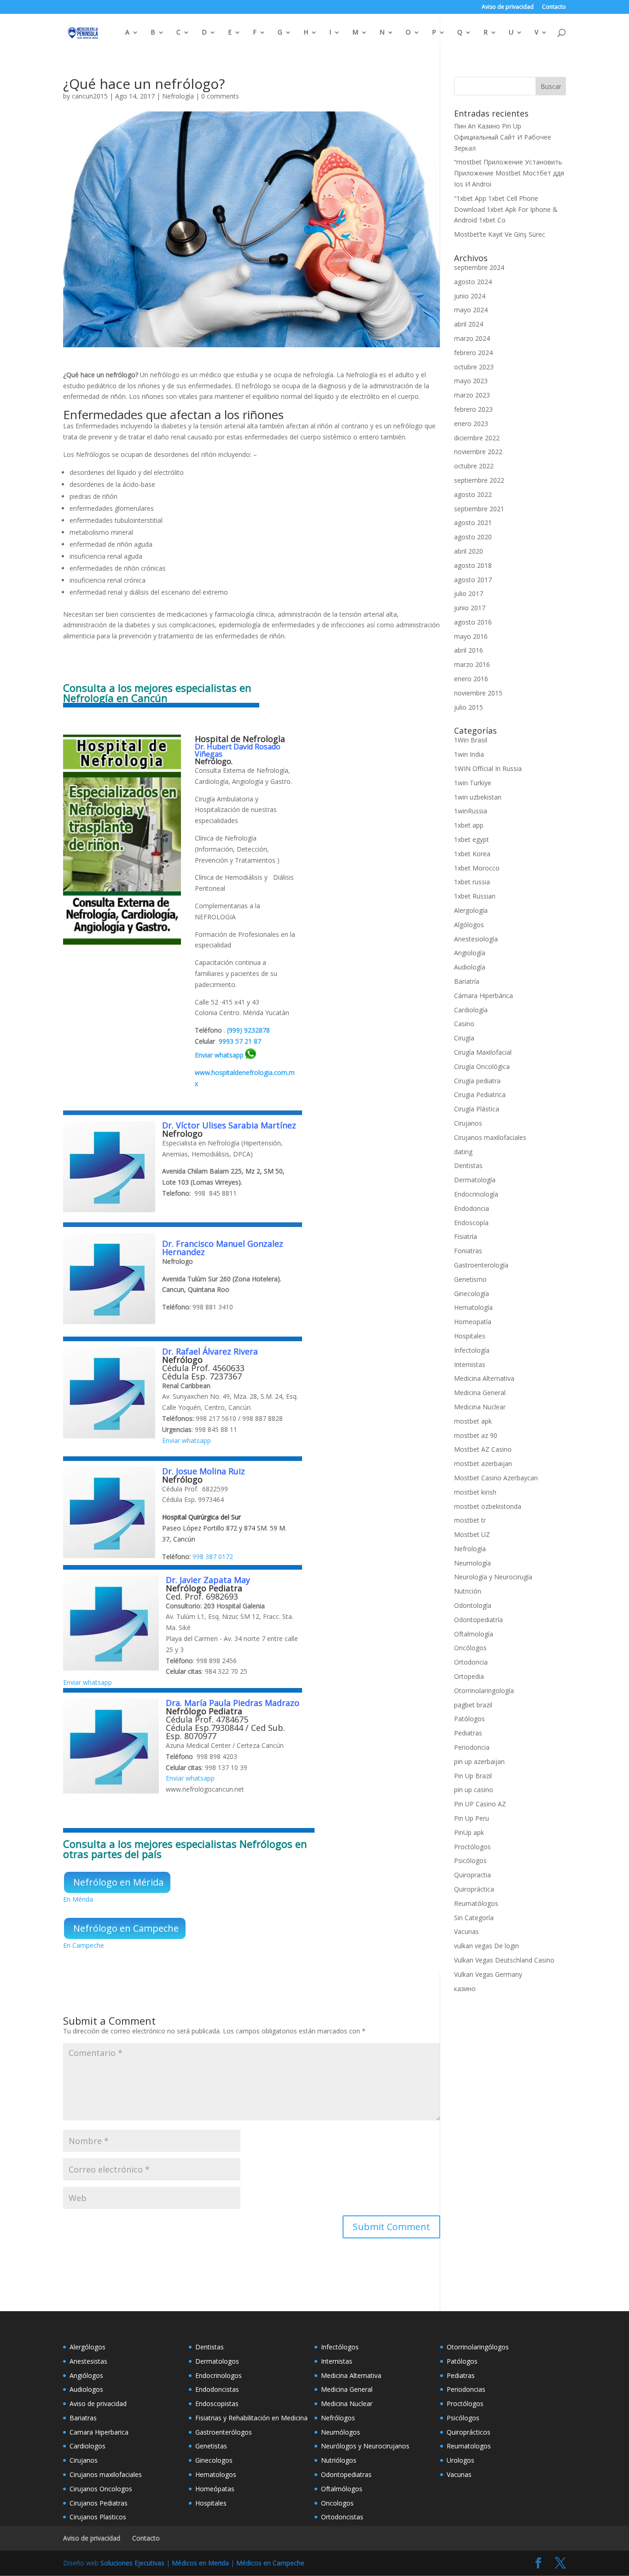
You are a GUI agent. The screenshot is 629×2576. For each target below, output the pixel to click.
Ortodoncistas (342, 2517)
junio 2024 (470, 296)
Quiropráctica (474, 1889)
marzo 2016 (472, 664)
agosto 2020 (473, 537)
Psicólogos (470, 1860)
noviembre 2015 (478, 693)
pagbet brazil (473, 1705)
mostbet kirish (475, 1492)
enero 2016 (471, 679)
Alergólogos (87, 2347)
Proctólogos (472, 1847)
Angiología (470, 953)
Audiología (470, 967)
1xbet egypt (472, 839)
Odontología (473, 1605)
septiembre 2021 (479, 509)
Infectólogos (340, 2347)
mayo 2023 (471, 381)
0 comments (220, 96)
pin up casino (474, 1790)
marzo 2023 (472, 395)
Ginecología (472, 1294)
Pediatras (468, 1733)
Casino (464, 1024)
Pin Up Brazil (473, 1776)
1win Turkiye (473, 783)
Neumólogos (341, 2432)
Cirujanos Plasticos (98, 2517)
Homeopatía (473, 1322)
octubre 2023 (474, 367)
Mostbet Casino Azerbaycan (496, 1478)
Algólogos (469, 925)
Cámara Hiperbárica (483, 996)
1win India (469, 754)
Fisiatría (466, 1236)
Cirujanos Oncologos (101, 2489)
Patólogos (469, 1719)
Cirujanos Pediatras (99, 2503)
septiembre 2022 (479, 480)
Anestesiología (476, 939)
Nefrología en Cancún (115, 698)
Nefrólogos (338, 2418)
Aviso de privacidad (508, 7)
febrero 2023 (473, 409)
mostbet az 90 (476, 1435)
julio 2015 (469, 707)
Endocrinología (476, 1194)
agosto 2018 (473, 565)
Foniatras (468, 1251)
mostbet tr (470, 1520)
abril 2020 (469, 551)
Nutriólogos (339, 2460)
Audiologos (86, 2389)
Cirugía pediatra (477, 1081)
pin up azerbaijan (479, 1761)
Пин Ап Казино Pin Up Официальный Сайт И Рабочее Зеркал (503, 137)
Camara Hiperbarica (99, 2432)
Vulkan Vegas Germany (488, 1974)
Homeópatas (215, 2489)
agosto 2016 (473, 622)
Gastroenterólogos (224, 2432)
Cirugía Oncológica (482, 1066)
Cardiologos (87, 2446)
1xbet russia (472, 882)
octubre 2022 (474, 466)
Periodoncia (472, 1747)
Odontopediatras (346, 2474)
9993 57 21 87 (240, 1041)
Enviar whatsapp (219, 1055)
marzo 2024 (472, 338)
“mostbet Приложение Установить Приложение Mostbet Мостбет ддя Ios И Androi (509, 173)
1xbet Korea (472, 854)
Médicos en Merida (200, 2563)
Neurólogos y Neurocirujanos (365, 2446)
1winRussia (471, 811)
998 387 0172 (213, 1557)
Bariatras (83, 2418)
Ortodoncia (471, 1662)
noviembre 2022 (478, 452)
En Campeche (84, 1945)
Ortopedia (469, 1676)
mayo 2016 (471, 636)
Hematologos (216, 2474)
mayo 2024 (471, 310)
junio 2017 (470, 608)
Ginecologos (214, 2460)
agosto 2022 (473, 494)
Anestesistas (88, 2361)
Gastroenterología (481, 1265)
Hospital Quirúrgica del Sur (201, 1517)
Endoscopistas (217, 2404)
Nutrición (468, 1591)
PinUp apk (469, 1832)
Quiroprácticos (469, 2432)
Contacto (554, 7)
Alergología (471, 910)
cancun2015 (90, 96)
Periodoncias (466, 2389)
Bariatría (467, 981)
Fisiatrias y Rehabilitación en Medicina (251, 2418)
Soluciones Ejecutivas (132, 2563)
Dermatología (475, 1180)
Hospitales (470, 1336)
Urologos (460, 2460)
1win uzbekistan (478, 797)
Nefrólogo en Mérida (118, 1882)
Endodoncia (472, 1208)
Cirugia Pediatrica (480, 1095)
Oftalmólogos (342, 2489)
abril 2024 (469, 324)
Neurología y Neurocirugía (493, 1577)
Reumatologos (469, 2446)
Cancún (184, 1539)
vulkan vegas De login (486, 1946)
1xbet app (469, 825)
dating (463, 1152)
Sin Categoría (474, 1918)
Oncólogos (470, 1648)
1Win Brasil (471, 740)
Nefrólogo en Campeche (126, 1928)
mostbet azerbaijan (483, 1463)
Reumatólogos (476, 1903)
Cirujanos (468, 1123)
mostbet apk (473, 1421)
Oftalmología (474, 1634)
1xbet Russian (475, 896)
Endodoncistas (217, 2389)
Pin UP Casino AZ (480, 1804)
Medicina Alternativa (484, 1378)
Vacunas (466, 1931)
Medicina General (480, 1393)
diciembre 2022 (477, 438)
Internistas (470, 1364)
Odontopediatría (478, 1620)
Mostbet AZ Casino (483, 1449)
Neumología (472, 1563)
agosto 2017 (473, 580)
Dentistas (468, 1165)
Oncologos (337, 2503)
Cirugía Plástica (477, 1109)
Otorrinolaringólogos (478, 2347)
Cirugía (464, 1038)
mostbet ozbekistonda (488, 1506)
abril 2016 (469, 650)
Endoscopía (471, 1223)
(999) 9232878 (248, 1030)
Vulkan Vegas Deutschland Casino (504, 1960)
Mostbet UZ (472, 1534)
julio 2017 (469, 593)
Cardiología (471, 1010)
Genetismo (470, 1279)
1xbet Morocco (477, 868)
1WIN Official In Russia (488, 768)
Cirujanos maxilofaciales (490, 1137)
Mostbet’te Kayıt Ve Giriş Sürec (500, 234)
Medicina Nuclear (480, 1407)
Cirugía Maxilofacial (483, 1052)
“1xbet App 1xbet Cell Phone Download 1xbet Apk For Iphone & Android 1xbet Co (506, 209)
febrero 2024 (473, 353)
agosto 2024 (473, 282)
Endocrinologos (218, 2375)
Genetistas (211, 2446)
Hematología (473, 1307)
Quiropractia (472, 1875)
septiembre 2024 (479, 267)
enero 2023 (471, 423)
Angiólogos (86, 2375)
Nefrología (178, 96)
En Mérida (78, 1899)
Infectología (472, 1350)
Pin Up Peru (472, 1818)
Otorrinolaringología (484, 1691)
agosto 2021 (473, 523)
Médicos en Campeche (270, 2563)
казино (465, 1989)
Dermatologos (217, 2361)
